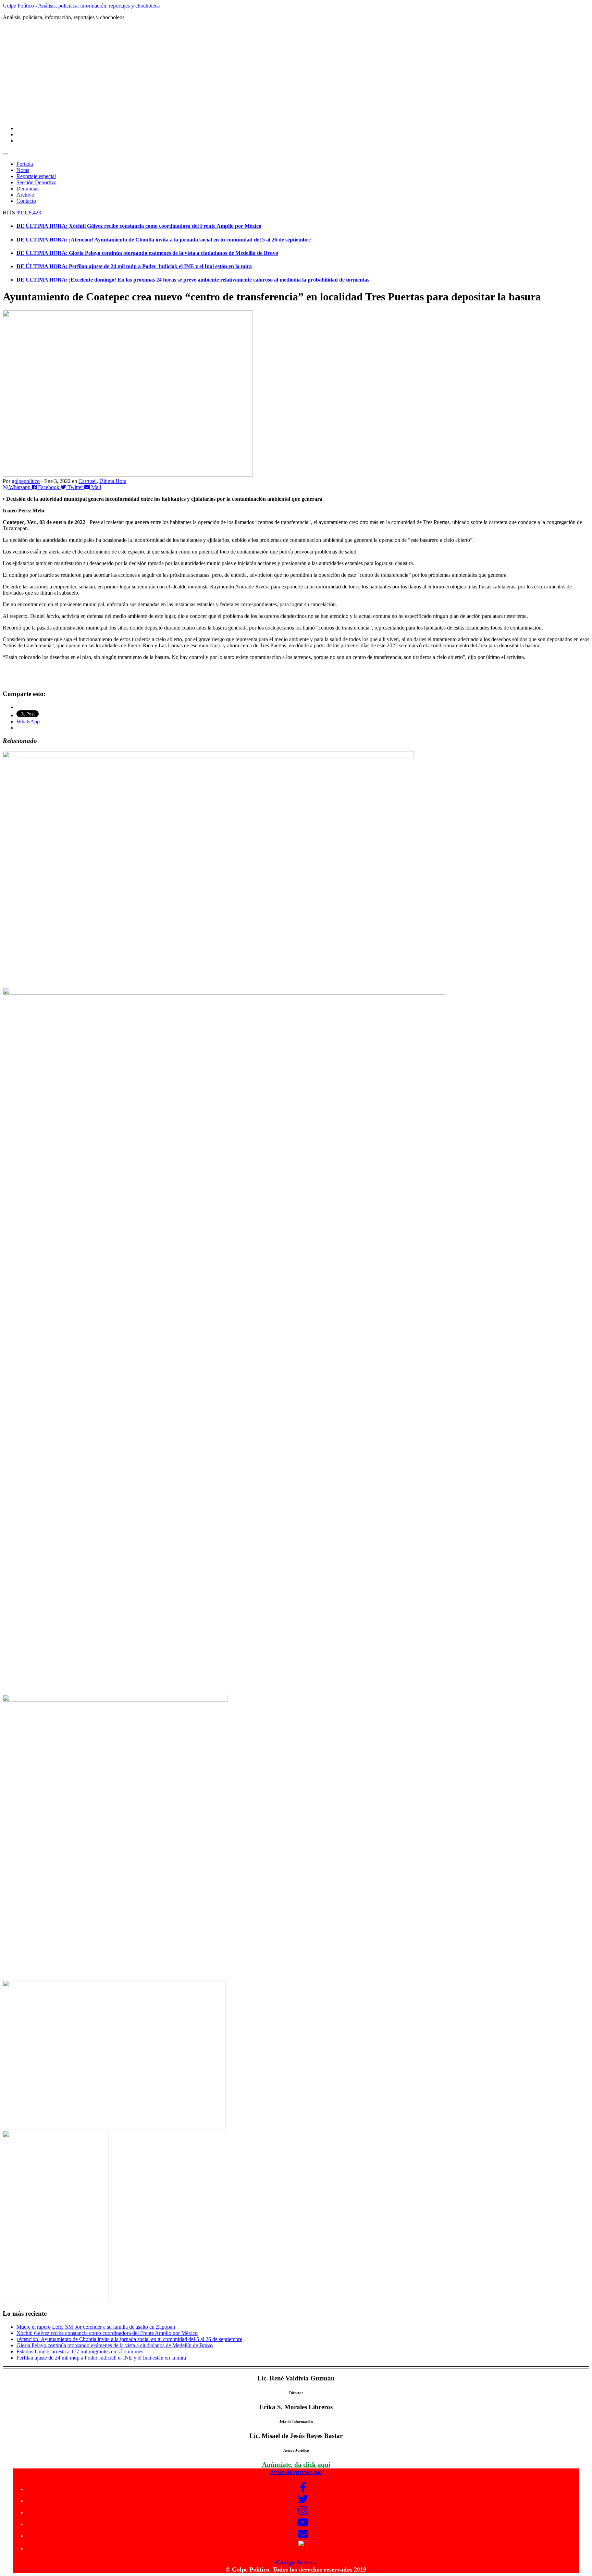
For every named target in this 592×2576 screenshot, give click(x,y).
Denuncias (28, 189)
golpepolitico (26, 481)
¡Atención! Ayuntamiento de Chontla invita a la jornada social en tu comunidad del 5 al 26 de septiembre (129, 2339)
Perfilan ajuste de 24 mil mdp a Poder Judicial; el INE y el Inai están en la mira (101, 2358)
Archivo (25, 195)
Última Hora (113, 481)
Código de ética (296, 2562)
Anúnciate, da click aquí (296, 2465)
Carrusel (88, 481)
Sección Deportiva (36, 182)
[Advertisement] (296, 72)
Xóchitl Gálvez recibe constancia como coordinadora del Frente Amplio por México (107, 2333)
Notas (23, 170)
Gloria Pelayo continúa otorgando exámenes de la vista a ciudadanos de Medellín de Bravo (115, 2345)
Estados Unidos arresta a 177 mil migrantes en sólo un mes (80, 2351)
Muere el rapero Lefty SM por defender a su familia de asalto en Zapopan (96, 2327)
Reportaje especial (36, 176)
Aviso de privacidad (296, 2472)
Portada (25, 164)
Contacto (26, 201)
